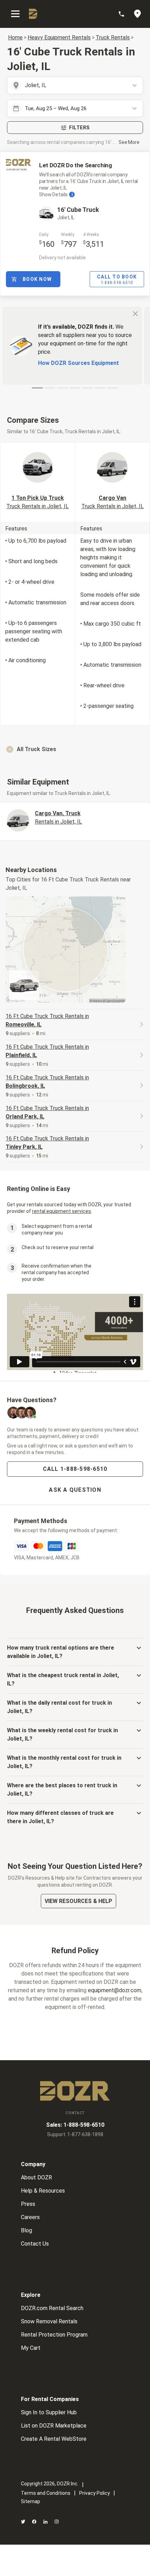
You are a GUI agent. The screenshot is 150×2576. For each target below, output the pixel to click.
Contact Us (35, 2244)
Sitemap (31, 2501)
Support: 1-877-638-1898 (75, 2134)
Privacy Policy (95, 2493)
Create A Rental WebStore (54, 2439)
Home (15, 37)
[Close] (135, 313)
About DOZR (36, 2177)
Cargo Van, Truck (58, 817)
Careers (30, 2217)
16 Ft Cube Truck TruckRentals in (47, 1020)
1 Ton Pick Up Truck (37, 502)
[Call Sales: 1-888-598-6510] (125, 14)
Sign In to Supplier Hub (49, 2412)
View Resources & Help (78, 1901)
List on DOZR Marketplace (54, 2426)
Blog (27, 2230)
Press (28, 2204)
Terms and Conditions (46, 2493)
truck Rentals (113, 37)
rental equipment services (62, 1211)
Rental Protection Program (54, 2335)
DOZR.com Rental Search (52, 2308)
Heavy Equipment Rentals (59, 37)
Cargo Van (112, 502)
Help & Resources (43, 2191)
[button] (75, 749)
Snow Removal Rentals (49, 2321)
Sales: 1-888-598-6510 (75, 2125)
